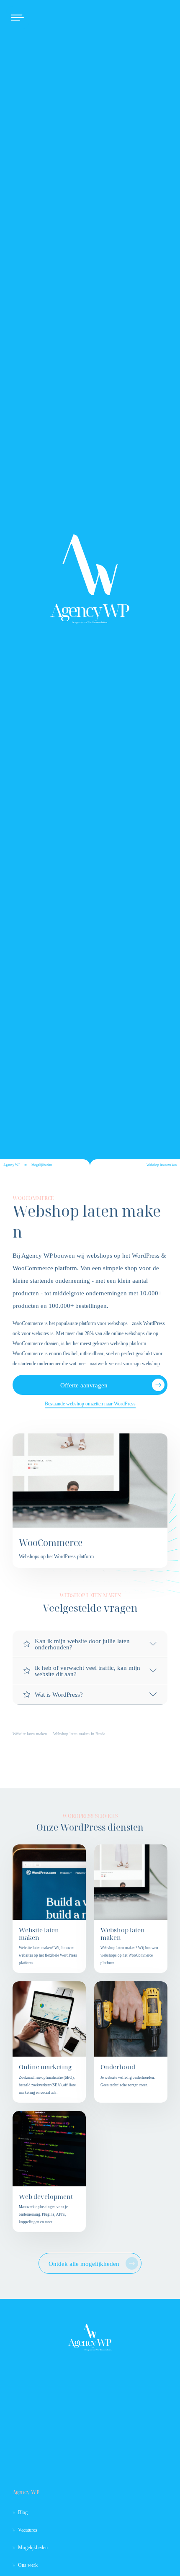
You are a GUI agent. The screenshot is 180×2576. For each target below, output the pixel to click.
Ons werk (28, 2565)
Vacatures (28, 2530)
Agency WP (12, 1165)
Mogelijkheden (42, 1165)
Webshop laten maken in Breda (79, 1734)
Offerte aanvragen (84, 1385)
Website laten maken (30, 1734)
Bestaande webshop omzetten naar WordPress (90, 1404)
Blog (23, 2512)
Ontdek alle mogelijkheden (84, 2264)
